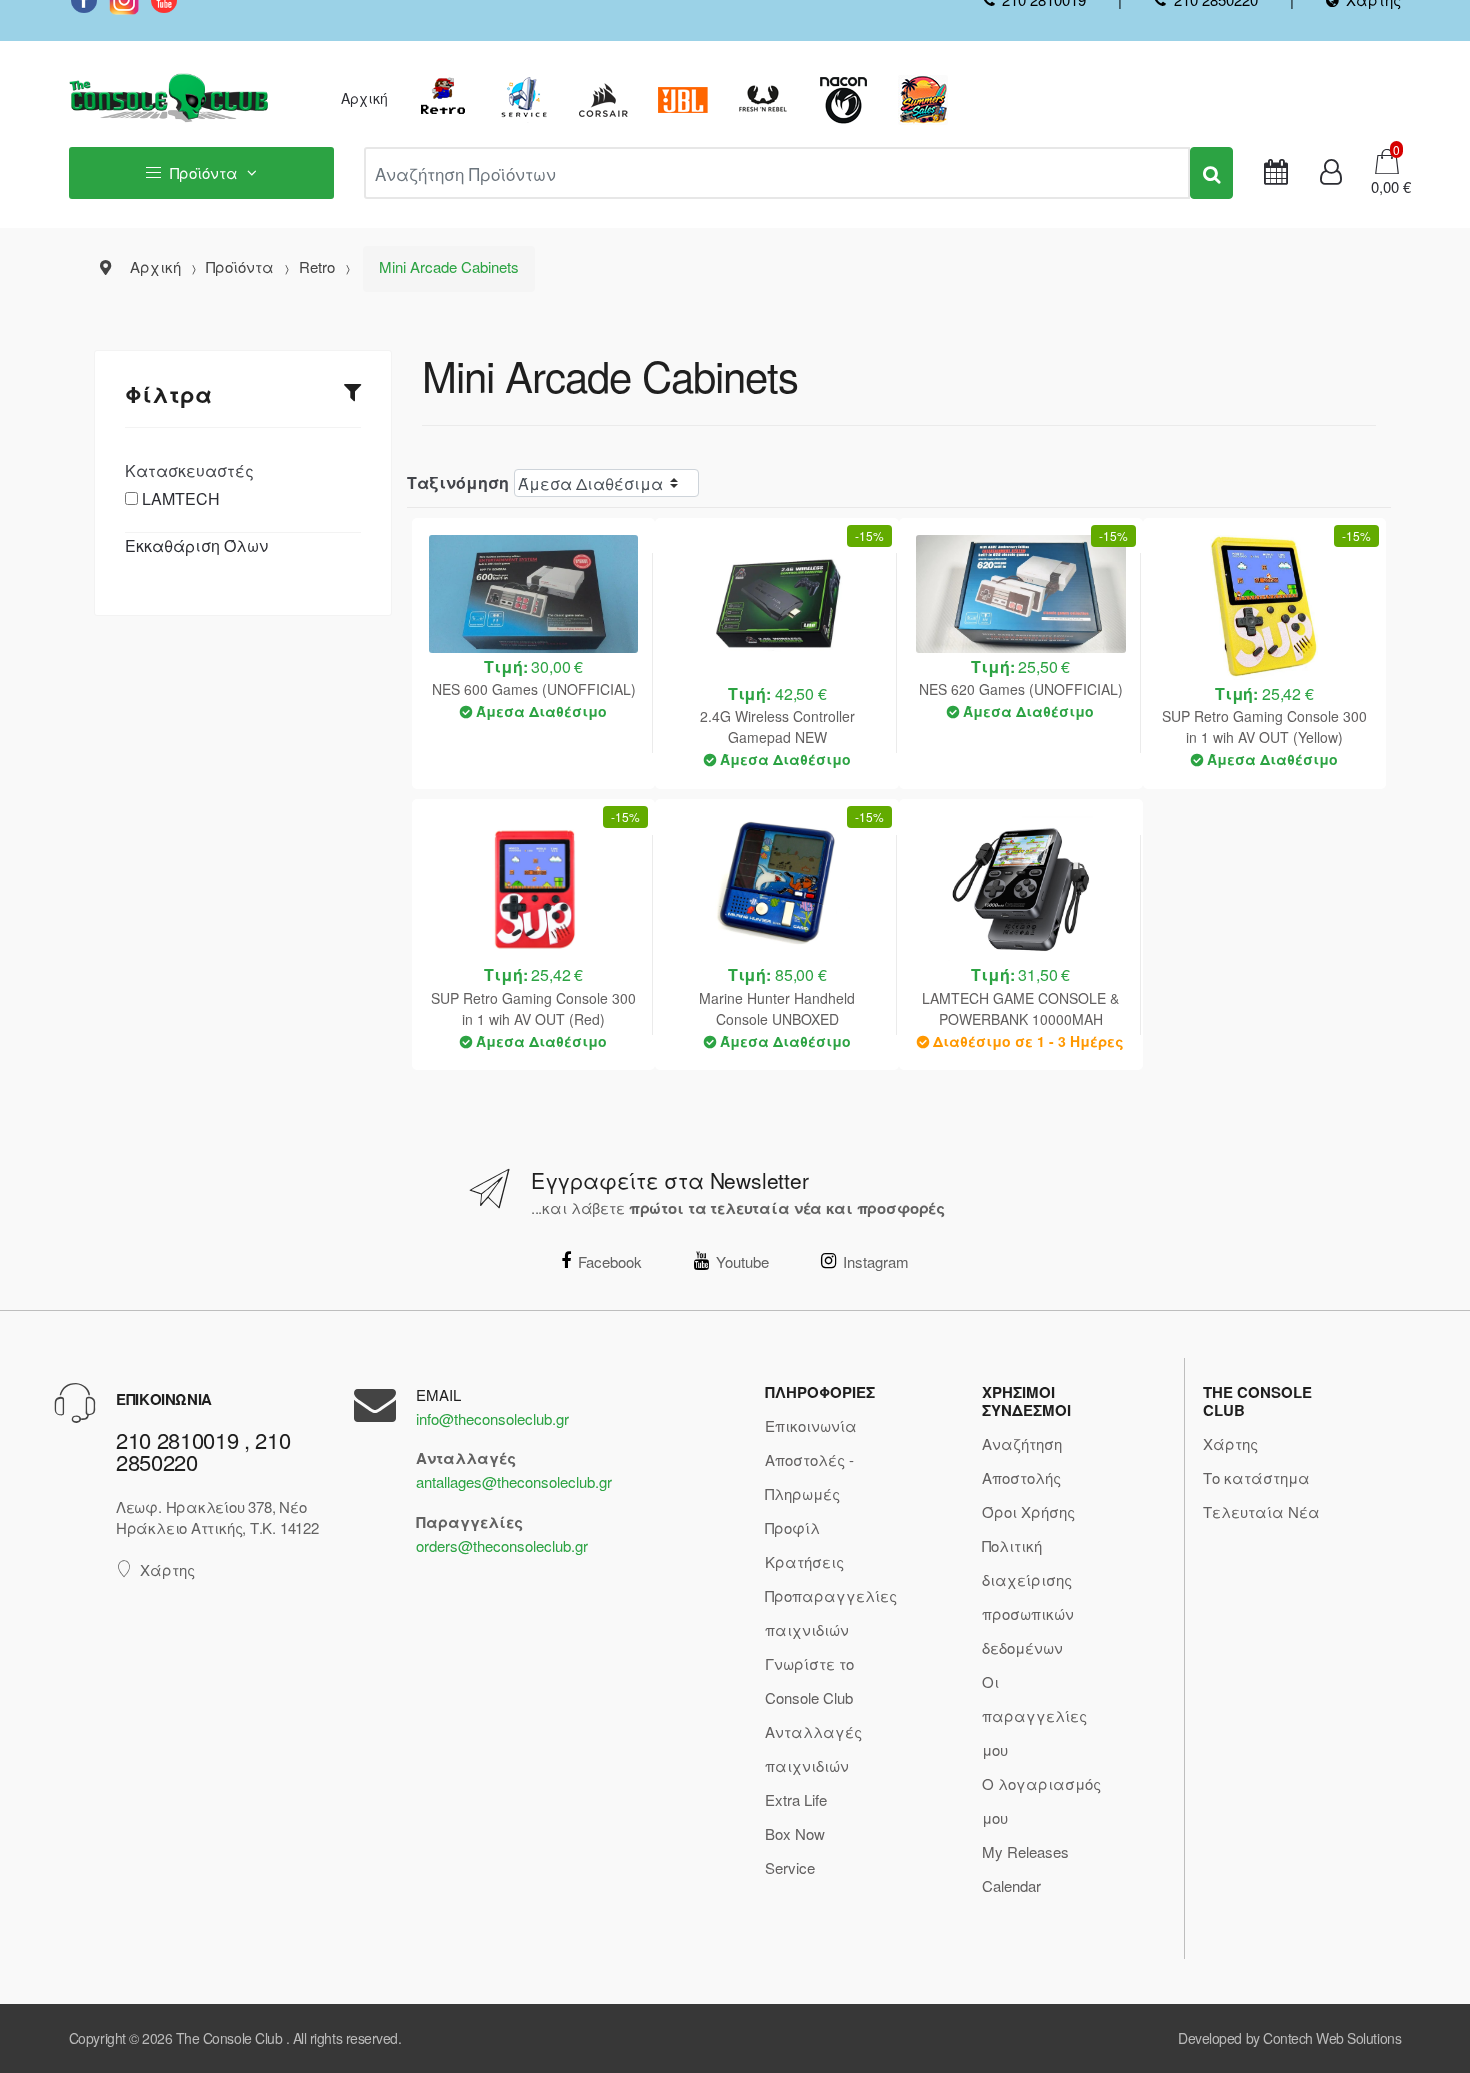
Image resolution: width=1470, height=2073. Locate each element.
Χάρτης (167, 1569)
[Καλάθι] (1387, 159)
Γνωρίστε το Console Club (809, 1680)
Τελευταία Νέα (1261, 1511)
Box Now (795, 1833)
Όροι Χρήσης (1028, 1511)
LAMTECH (181, 498)
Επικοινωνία (811, 1425)
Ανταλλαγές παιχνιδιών (813, 1748)
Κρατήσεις (804, 1561)
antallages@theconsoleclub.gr (514, 1481)
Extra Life (796, 1799)
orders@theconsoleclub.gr (502, 1545)
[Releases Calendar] (1276, 173)
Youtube (742, 1261)
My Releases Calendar (1025, 1868)
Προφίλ (792, 1527)
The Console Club (229, 2038)
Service (790, 1867)
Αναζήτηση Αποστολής (1022, 1460)
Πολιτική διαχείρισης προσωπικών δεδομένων (1028, 1596)
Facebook (610, 1261)
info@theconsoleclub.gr (492, 1418)
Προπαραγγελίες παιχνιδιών (831, 1612)
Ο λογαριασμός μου (1041, 1800)
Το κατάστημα (1256, 1477)
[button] (1384, 187)
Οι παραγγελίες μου (1034, 1715)
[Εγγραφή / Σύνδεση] (1331, 173)
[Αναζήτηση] (1211, 173)
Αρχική (364, 98)
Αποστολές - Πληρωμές (809, 1476)
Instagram (876, 1261)
